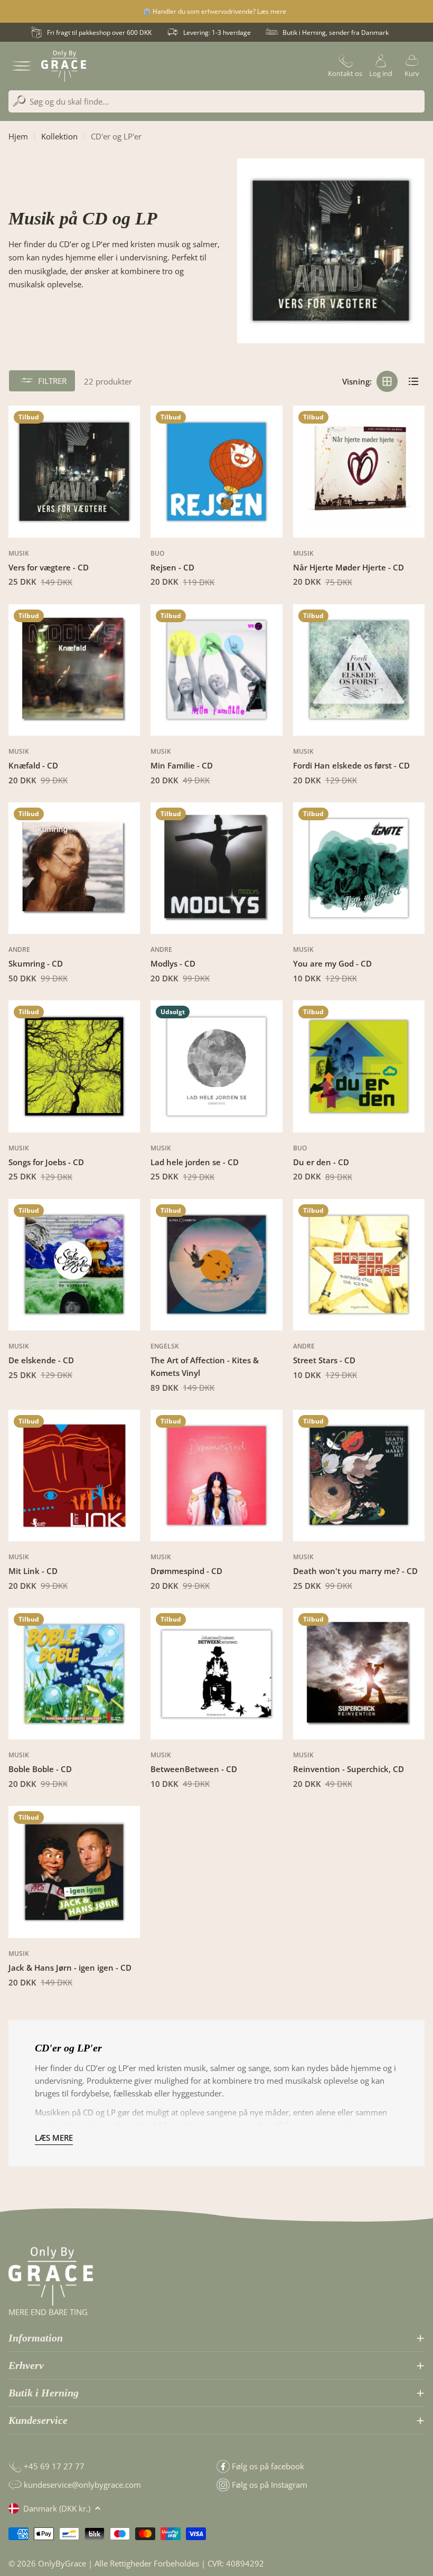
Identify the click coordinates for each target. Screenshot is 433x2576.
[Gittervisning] (387, 381)
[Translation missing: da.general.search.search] (19, 101)
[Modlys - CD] (216, 868)
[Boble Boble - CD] (74, 1674)
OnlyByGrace (62, 2563)
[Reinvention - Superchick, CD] (359, 1674)
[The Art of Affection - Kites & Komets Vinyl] (216, 1265)
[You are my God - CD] (359, 868)
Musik (19, 553)
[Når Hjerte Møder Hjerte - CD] (359, 471)
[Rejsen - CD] (216, 471)
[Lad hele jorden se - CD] (216, 1066)
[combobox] (216, 101)
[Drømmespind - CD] (216, 1476)
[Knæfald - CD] (74, 670)
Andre (19, 949)
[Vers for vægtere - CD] (74, 471)
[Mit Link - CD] (74, 1476)
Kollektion (59, 136)
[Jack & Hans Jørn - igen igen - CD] (74, 1872)
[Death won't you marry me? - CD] (359, 1476)
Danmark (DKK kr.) (57, 2508)
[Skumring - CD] (74, 868)
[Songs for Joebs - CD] (74, 1066)
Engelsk (165, 1346)
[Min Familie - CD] (216, 670)
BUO (157, 553)
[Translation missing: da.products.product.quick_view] (126, 427)
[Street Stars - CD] (359, 1265)
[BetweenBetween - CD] (216, 1674)
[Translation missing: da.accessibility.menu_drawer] (22, 66)
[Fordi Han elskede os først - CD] (359, 670)
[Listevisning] (413, 381)
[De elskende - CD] (74, 1265)
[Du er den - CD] (359, 1066)
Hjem (18, 136)
